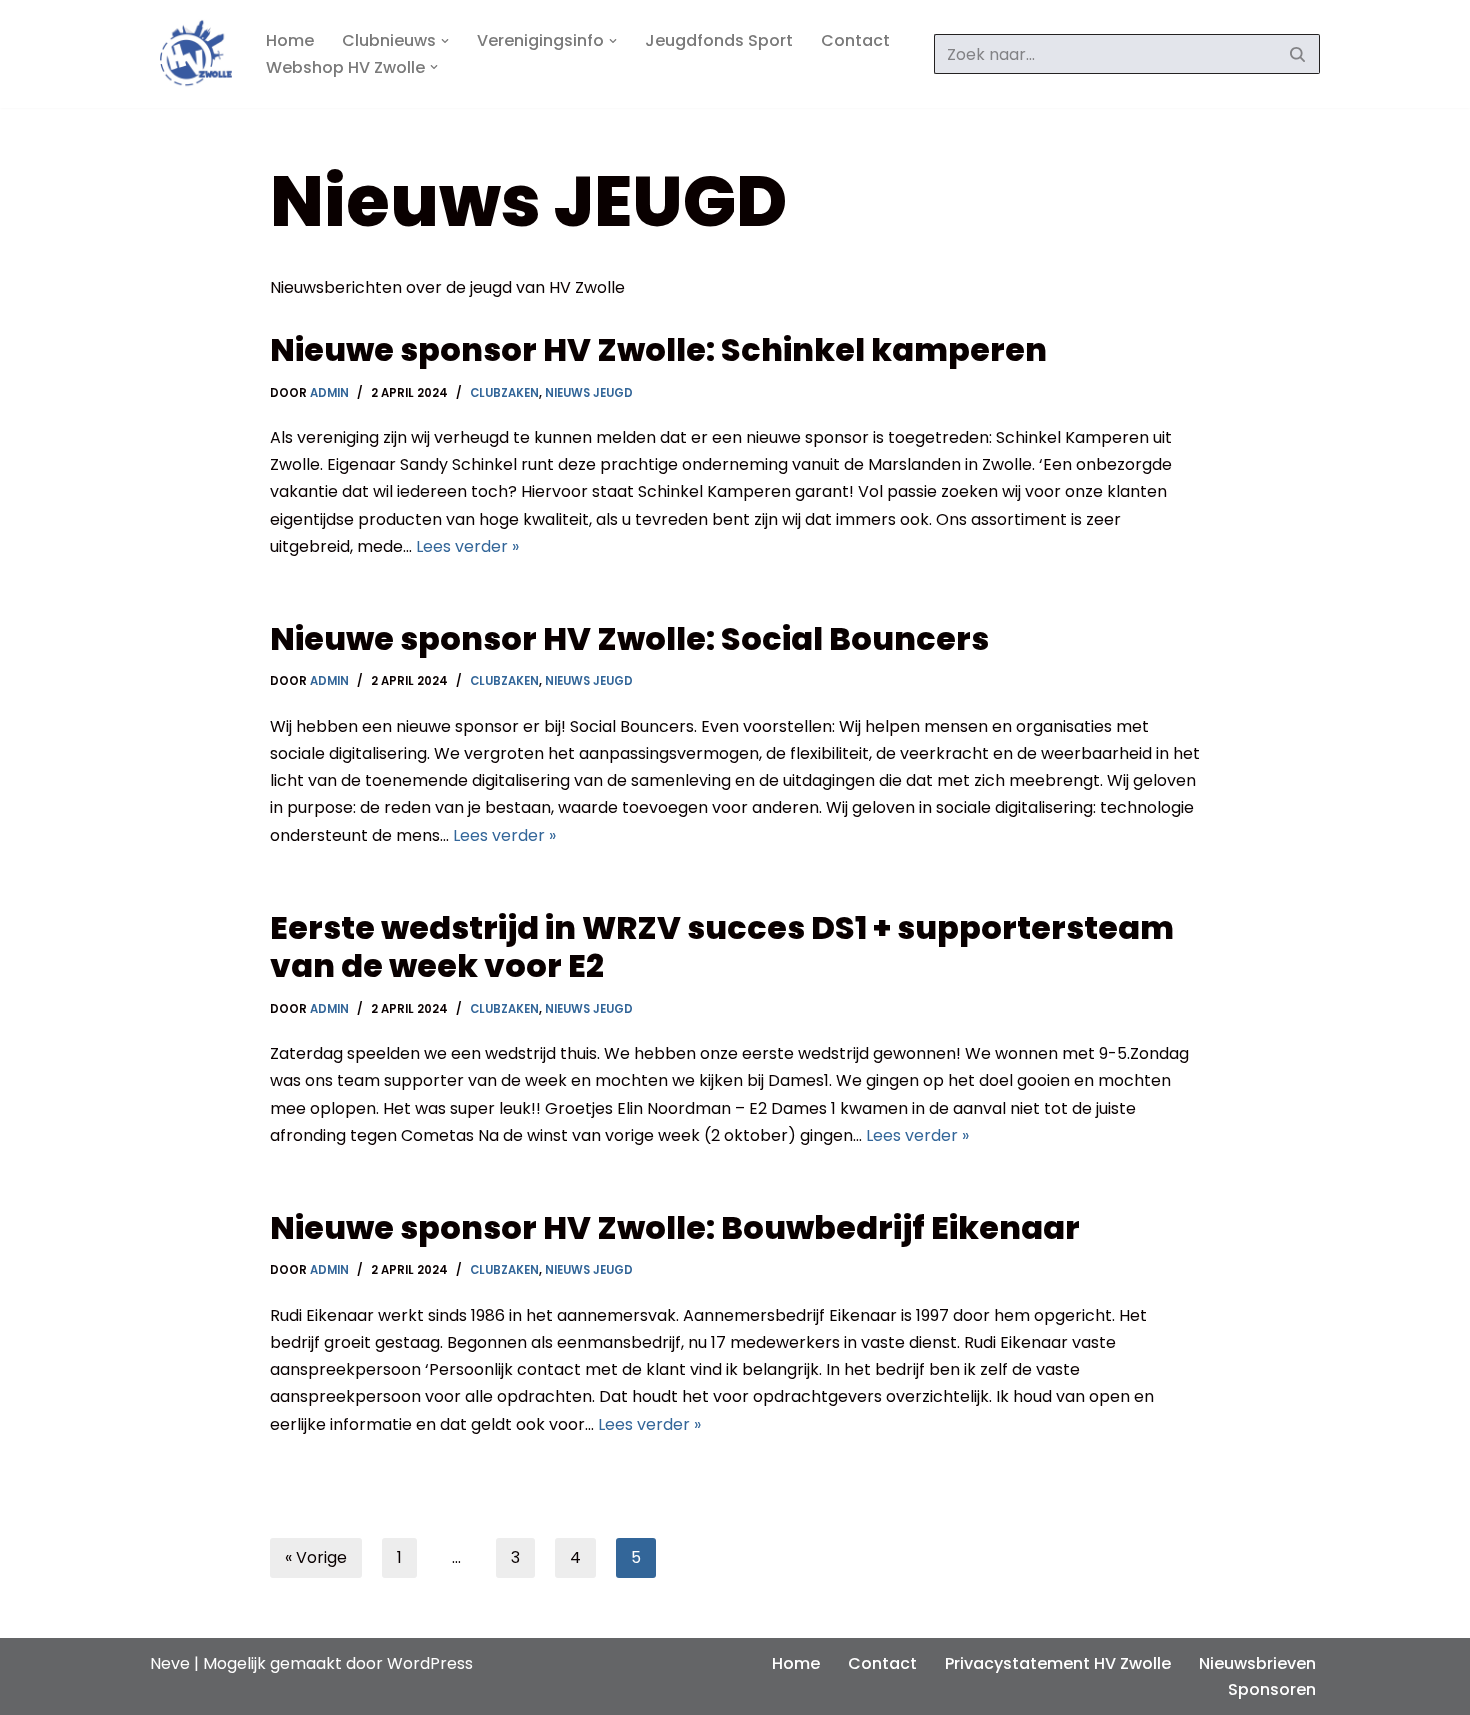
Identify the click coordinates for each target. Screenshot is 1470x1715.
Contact (855, 40)
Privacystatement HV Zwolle (1058, 1663)
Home (290, 40)
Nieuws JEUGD (589, 393)
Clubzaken (504, 393)
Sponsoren (1272, 1689)
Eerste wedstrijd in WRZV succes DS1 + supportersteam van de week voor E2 (722, 946)
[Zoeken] (1297, 54)
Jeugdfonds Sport (719, 40)
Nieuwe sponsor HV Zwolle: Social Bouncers (629, 638)
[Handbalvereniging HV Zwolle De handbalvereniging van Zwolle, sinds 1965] (191, 54)
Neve (170, 1663)
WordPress (430, 1663)
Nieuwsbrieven (1257, 1663)
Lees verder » (467, 546)
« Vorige (316, 1557)
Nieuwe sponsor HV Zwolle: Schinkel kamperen (658, 349)
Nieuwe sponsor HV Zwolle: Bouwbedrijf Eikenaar (675, 1227)
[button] (445, 41)
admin (329, 393)
